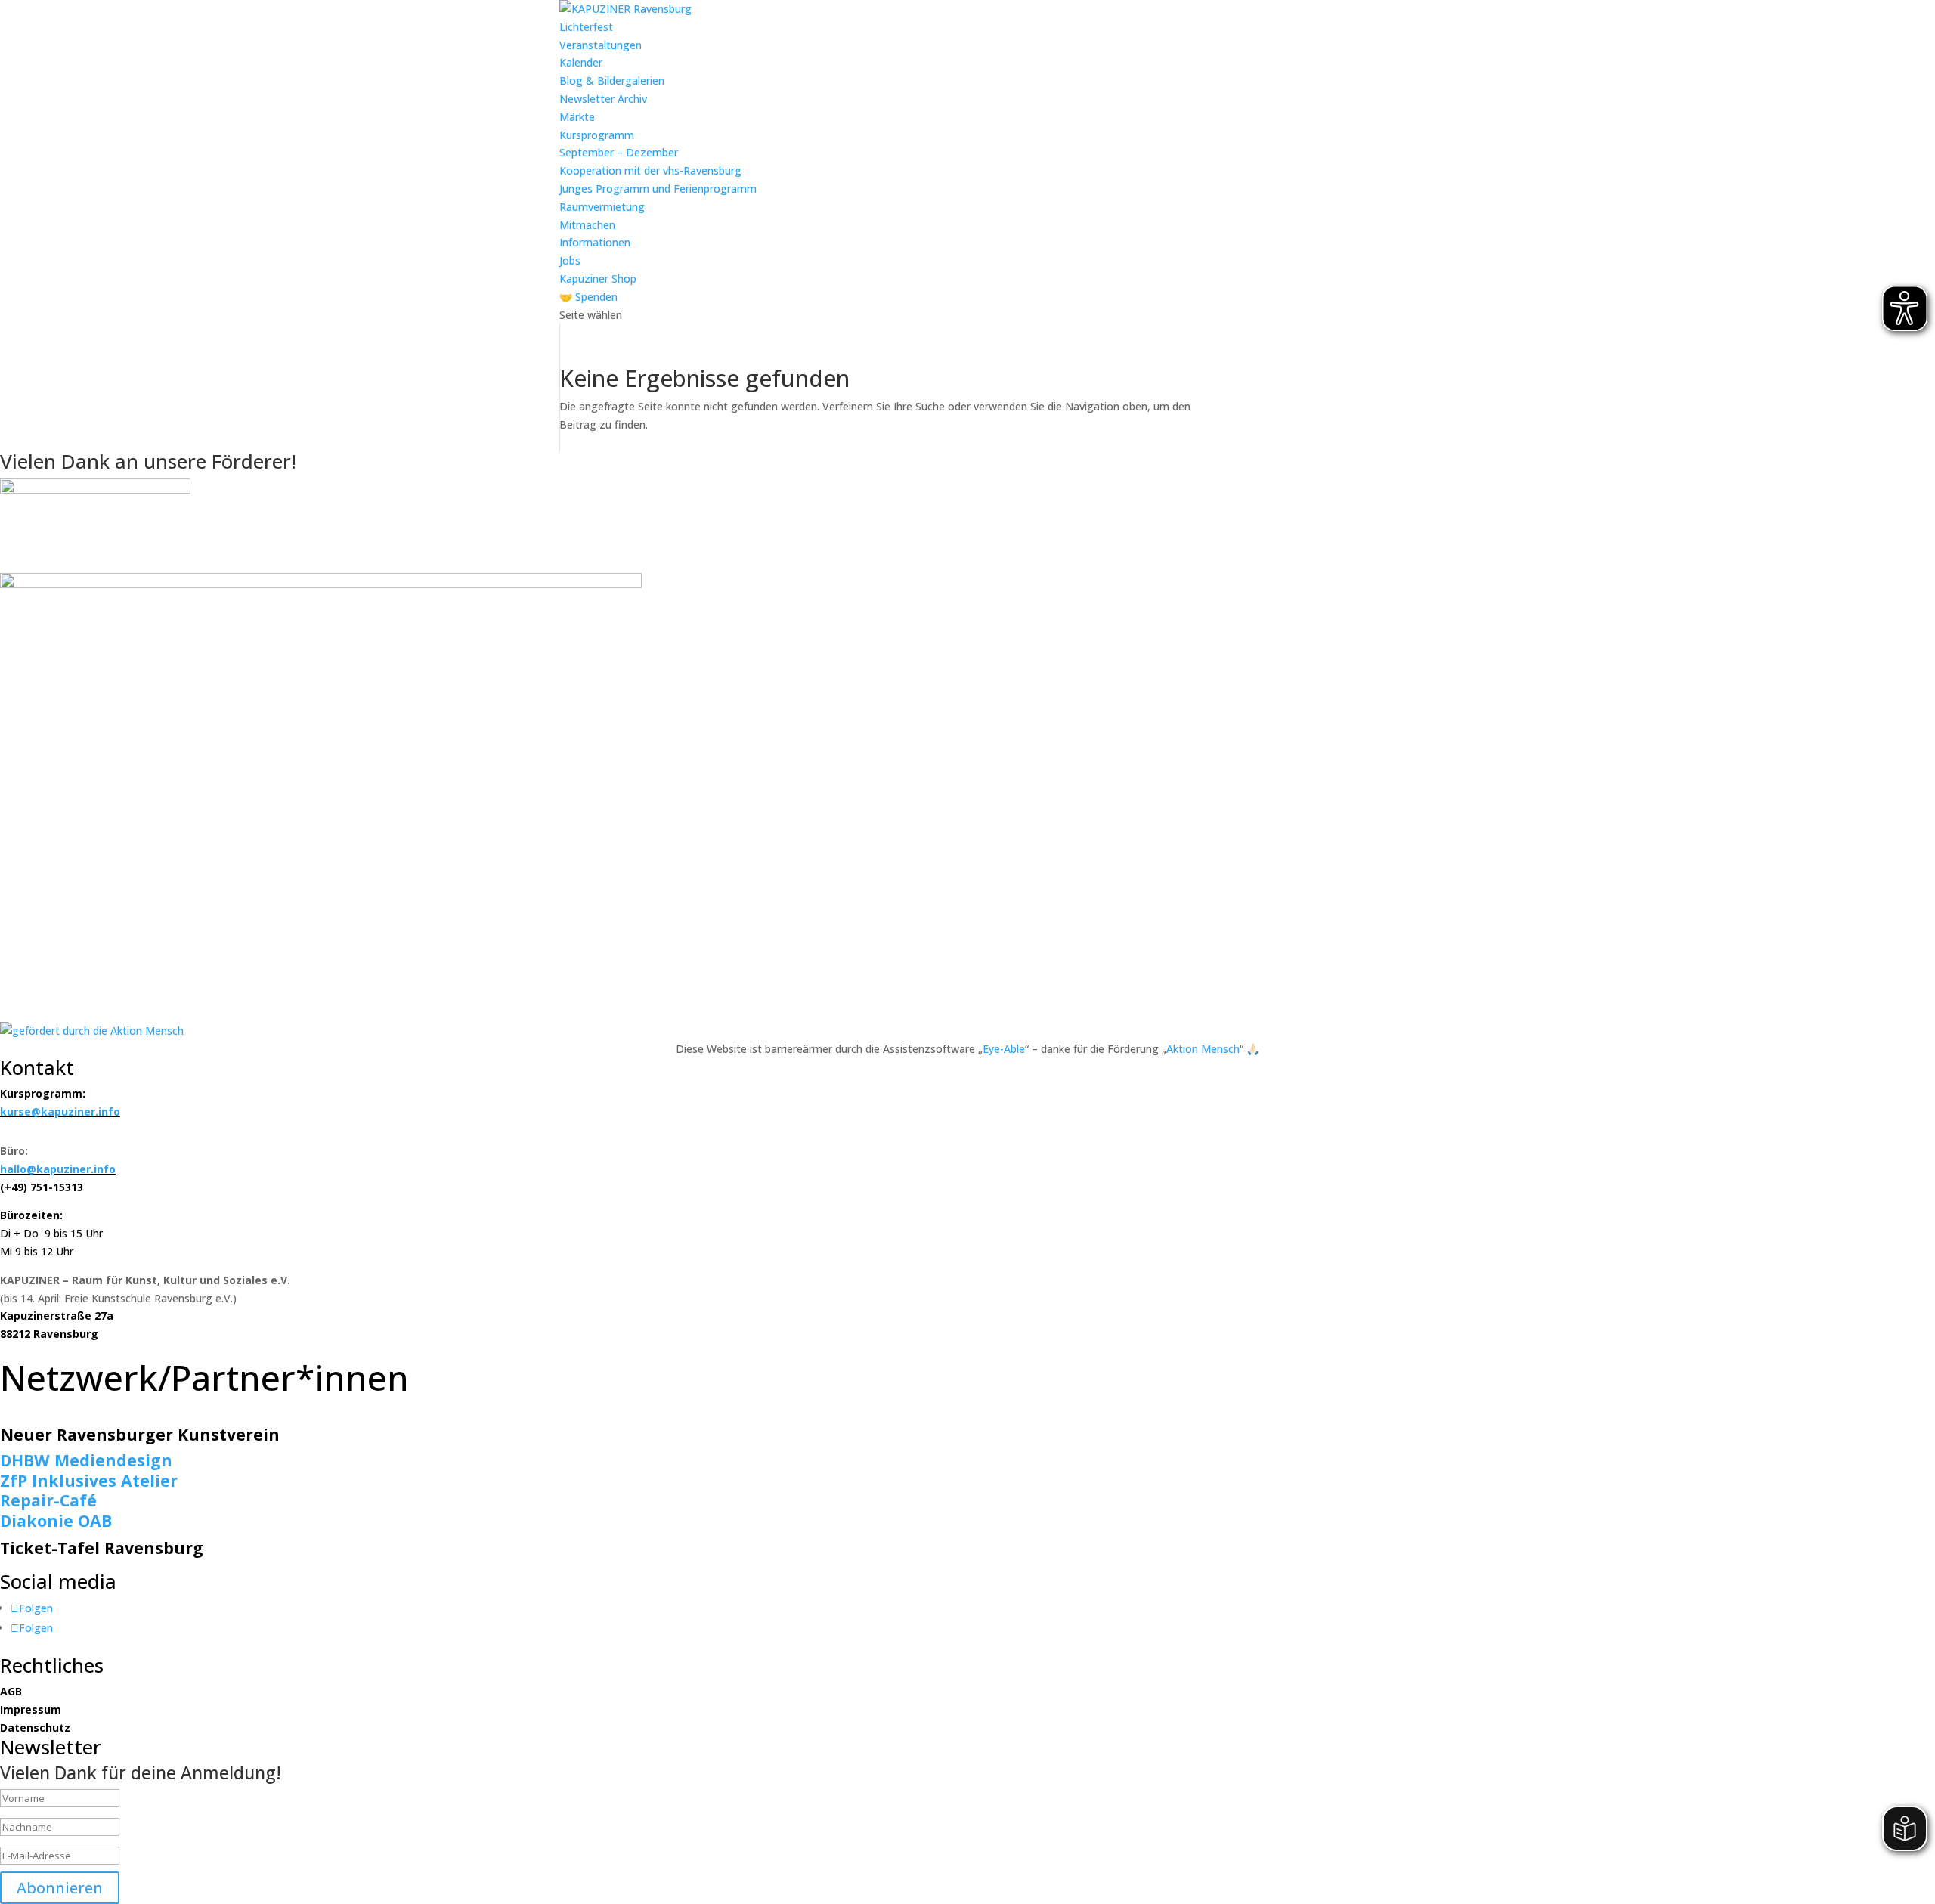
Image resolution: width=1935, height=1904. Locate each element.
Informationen (595, 242)
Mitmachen (587, 225)
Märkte (577, 117)
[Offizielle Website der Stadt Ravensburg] (95, 489)
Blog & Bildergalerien (612, 80)
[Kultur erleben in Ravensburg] (321, 584)
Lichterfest (586, 27)
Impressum (31, 1709)
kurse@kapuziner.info (60, 1111)
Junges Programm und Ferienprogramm (658, 189)
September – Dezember (619, 152)
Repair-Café (48, 1500)
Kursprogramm (597, 135)
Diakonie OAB (56, 1520)
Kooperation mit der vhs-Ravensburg (650, 170)
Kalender (581, 62)
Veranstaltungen (601, 45)
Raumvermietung (602, 207)
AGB (11, 1691)
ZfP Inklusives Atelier (89, 1480)
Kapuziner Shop (598, 279)
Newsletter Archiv (603, 99)
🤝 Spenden (588, 297)
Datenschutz (35, 1728)
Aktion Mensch (1203, 1049)
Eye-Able (1004, 1049)
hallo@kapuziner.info (58, 1169)
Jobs (570, 260)
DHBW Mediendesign (86, 1460)
